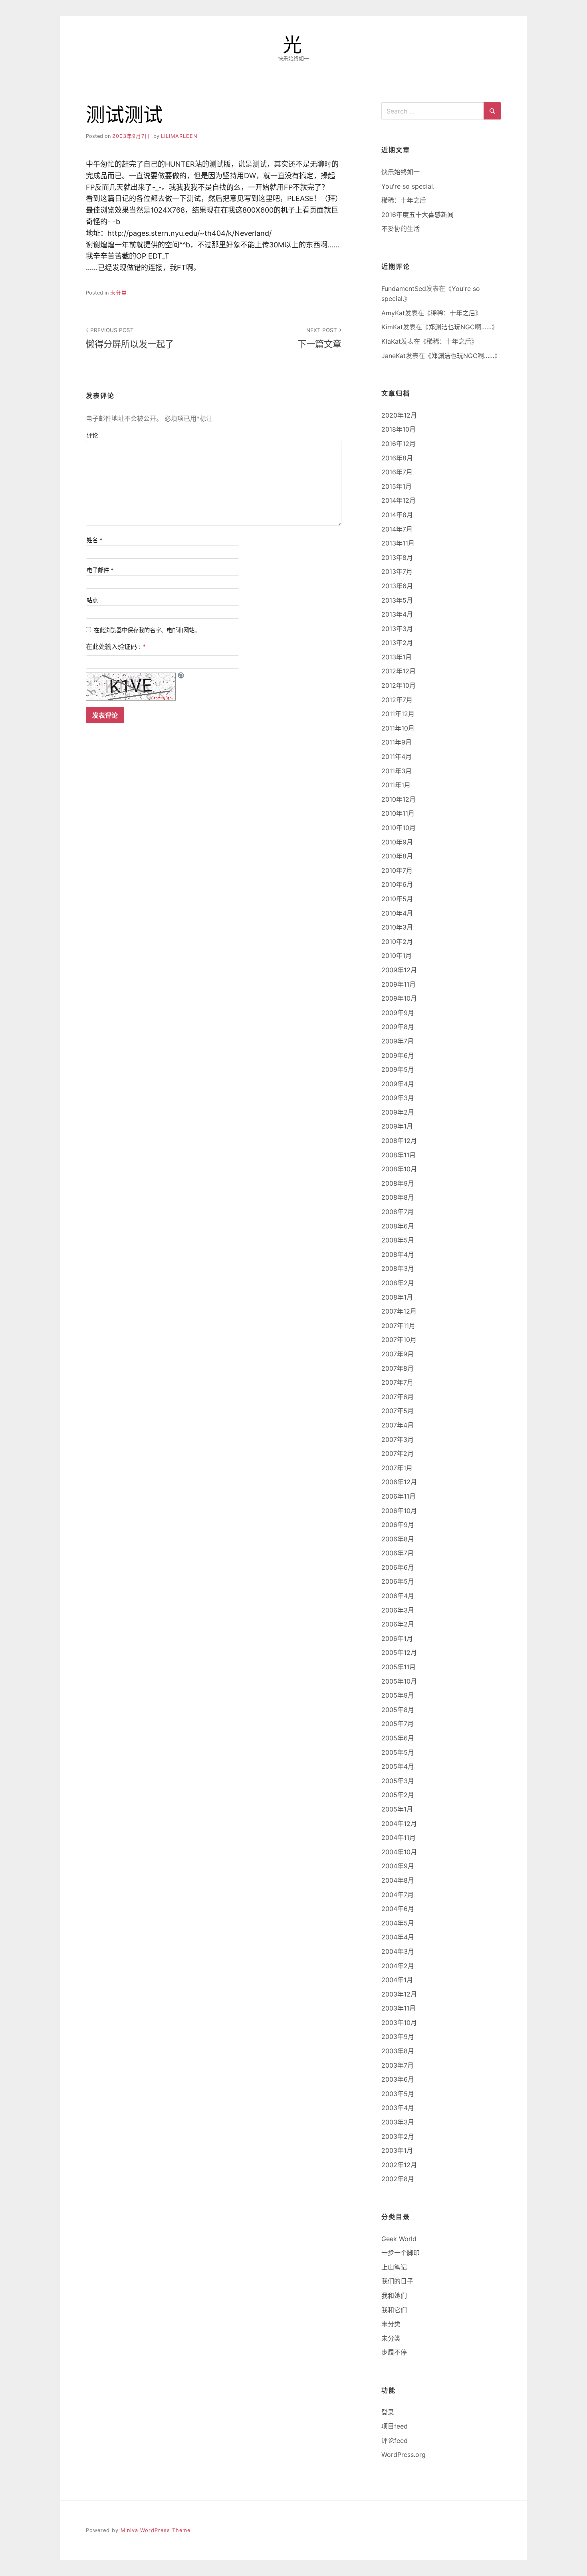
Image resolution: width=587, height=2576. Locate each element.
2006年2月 (398, 1624)
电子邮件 (100, 570)
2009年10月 (399, 998)
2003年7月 (398, 2065)
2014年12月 (399, 500)
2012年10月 (399, 685)
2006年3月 (398, 1610)
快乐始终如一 (401, 172)
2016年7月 (397, 472)
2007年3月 (398, 1439)
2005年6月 (398, 1738)
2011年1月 (396, 785)
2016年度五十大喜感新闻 (417, 215)
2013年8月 (397, 557)
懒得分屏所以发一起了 (130, 338)
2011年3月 (397, 771)
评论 (92, 435)
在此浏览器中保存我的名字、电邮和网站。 (147, 630)
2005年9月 (398, 1695)
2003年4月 (398, 2108)
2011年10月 (398, 728)
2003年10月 (399, 2023)
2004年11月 (399, 1837)
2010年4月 (397, 913)
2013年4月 (397, 614)
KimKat (392, 327)
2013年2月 (397, 643)
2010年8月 (397, 856)
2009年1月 (397, 1126)
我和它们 (394, 2310)
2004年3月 (398, 1951)
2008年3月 (398, 1268)
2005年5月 (398, 1752)
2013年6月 (397, 586)
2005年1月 (397, 1809)
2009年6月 (398, 1055)
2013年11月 (398, 543)
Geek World (399, 2239)
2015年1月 (397, 486)
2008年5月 (398, 1240)
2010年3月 (397, 927)
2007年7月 (397, 1382)
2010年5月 (397, 899)
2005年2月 (398, 1795)
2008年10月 (399, 1169)
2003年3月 (398, 2122)
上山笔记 (394, 2267)
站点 (92, 600)
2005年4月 (398, 1766)
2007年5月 (398, 1411)
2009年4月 (398, 1084)
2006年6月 (398, 1567)
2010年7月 (397, 870)
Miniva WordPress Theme (156, 2530)
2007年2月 (398, 1453)
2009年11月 (399, 984)
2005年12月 (399, 1652)
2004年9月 (398, 1866)
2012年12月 (399, 671)
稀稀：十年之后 (404, 200)
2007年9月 (398, 1354)
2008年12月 (399, 1141)
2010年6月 (397, 884)
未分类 (119, 293)
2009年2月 (398, 1112)
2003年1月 (397, 2150)
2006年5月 (398, 1581)
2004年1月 (397, 1980)
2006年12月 (399, 1482)
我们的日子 (397, 2281)
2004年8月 (398, 1880)
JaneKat (394, 356)
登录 (388, 2412)
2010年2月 (397, 942)
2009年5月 (398, 1069)
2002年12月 (399, 2165)
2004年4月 (398, 1937)
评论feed (395, 2441)
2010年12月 (399, 799)
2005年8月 (398, 1710)
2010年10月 (399, 828)
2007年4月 (398, 1425)
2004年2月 (398, 1966)
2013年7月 (397, 571)
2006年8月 (398, 1539)
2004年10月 (399, 1852)
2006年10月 (399, 1511)
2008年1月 (397, 1297)
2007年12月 (399, 1311)
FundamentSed (404, 289)
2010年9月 (397, 842)
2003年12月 (399, 1994)
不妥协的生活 (401, 229)
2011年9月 (397, 742)
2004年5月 (398, 1923)
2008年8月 (398, 1197)
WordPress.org (404, 2455)
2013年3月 (397, 629)
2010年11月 (398, 813)
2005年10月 (399, 1681)
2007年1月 (397, 1468)
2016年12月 (399, 444)
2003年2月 (398, 2136)
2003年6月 (398, 2079)
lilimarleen (179, 136)
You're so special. (408, 186)
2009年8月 (398, 1027)
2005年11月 (399, 1667)
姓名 (95, 540)
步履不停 (394, 2352)
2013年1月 (397, 657)
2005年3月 (398, 1781)
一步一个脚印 (401, 2253)
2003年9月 (398, 2037)
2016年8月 (397, 458)
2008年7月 (398, 1212)
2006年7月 (398, 1553)
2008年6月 (398, 1226)
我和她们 (394, 2295)
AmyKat (393, 313)
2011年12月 (398, 714)
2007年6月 (398, 1397)
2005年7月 (398, 1724)
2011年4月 (397, 756)
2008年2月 (398, 1283)
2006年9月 (398, 1525)
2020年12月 (399, 415)
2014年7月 (397, 529)
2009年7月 (398, 1041)
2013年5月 (397, 600)
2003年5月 (398, 2094)
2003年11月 (399, 2008)
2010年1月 (397, 956)
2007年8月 (398, 1368)
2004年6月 (398, 1909)
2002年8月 (398, 2179)
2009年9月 (398, 1013)
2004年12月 (399, 1824)
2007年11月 (398, 1326)
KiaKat (391, 341)
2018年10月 (399, 429)
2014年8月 (397, 515)
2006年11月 (399, 1496)
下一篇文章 (319, 338)
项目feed (395, 2426)
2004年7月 (398, 1895)
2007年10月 (399, 1340)
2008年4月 (398, 1254)
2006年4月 (398, 1596)
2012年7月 (397, 700)
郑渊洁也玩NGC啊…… (460, 327)
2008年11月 (399, 1155)
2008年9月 (398, 1183)
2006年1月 (397, 1638)
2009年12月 (399, 970)
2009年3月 (398, 1098)
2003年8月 (398, 2051)
